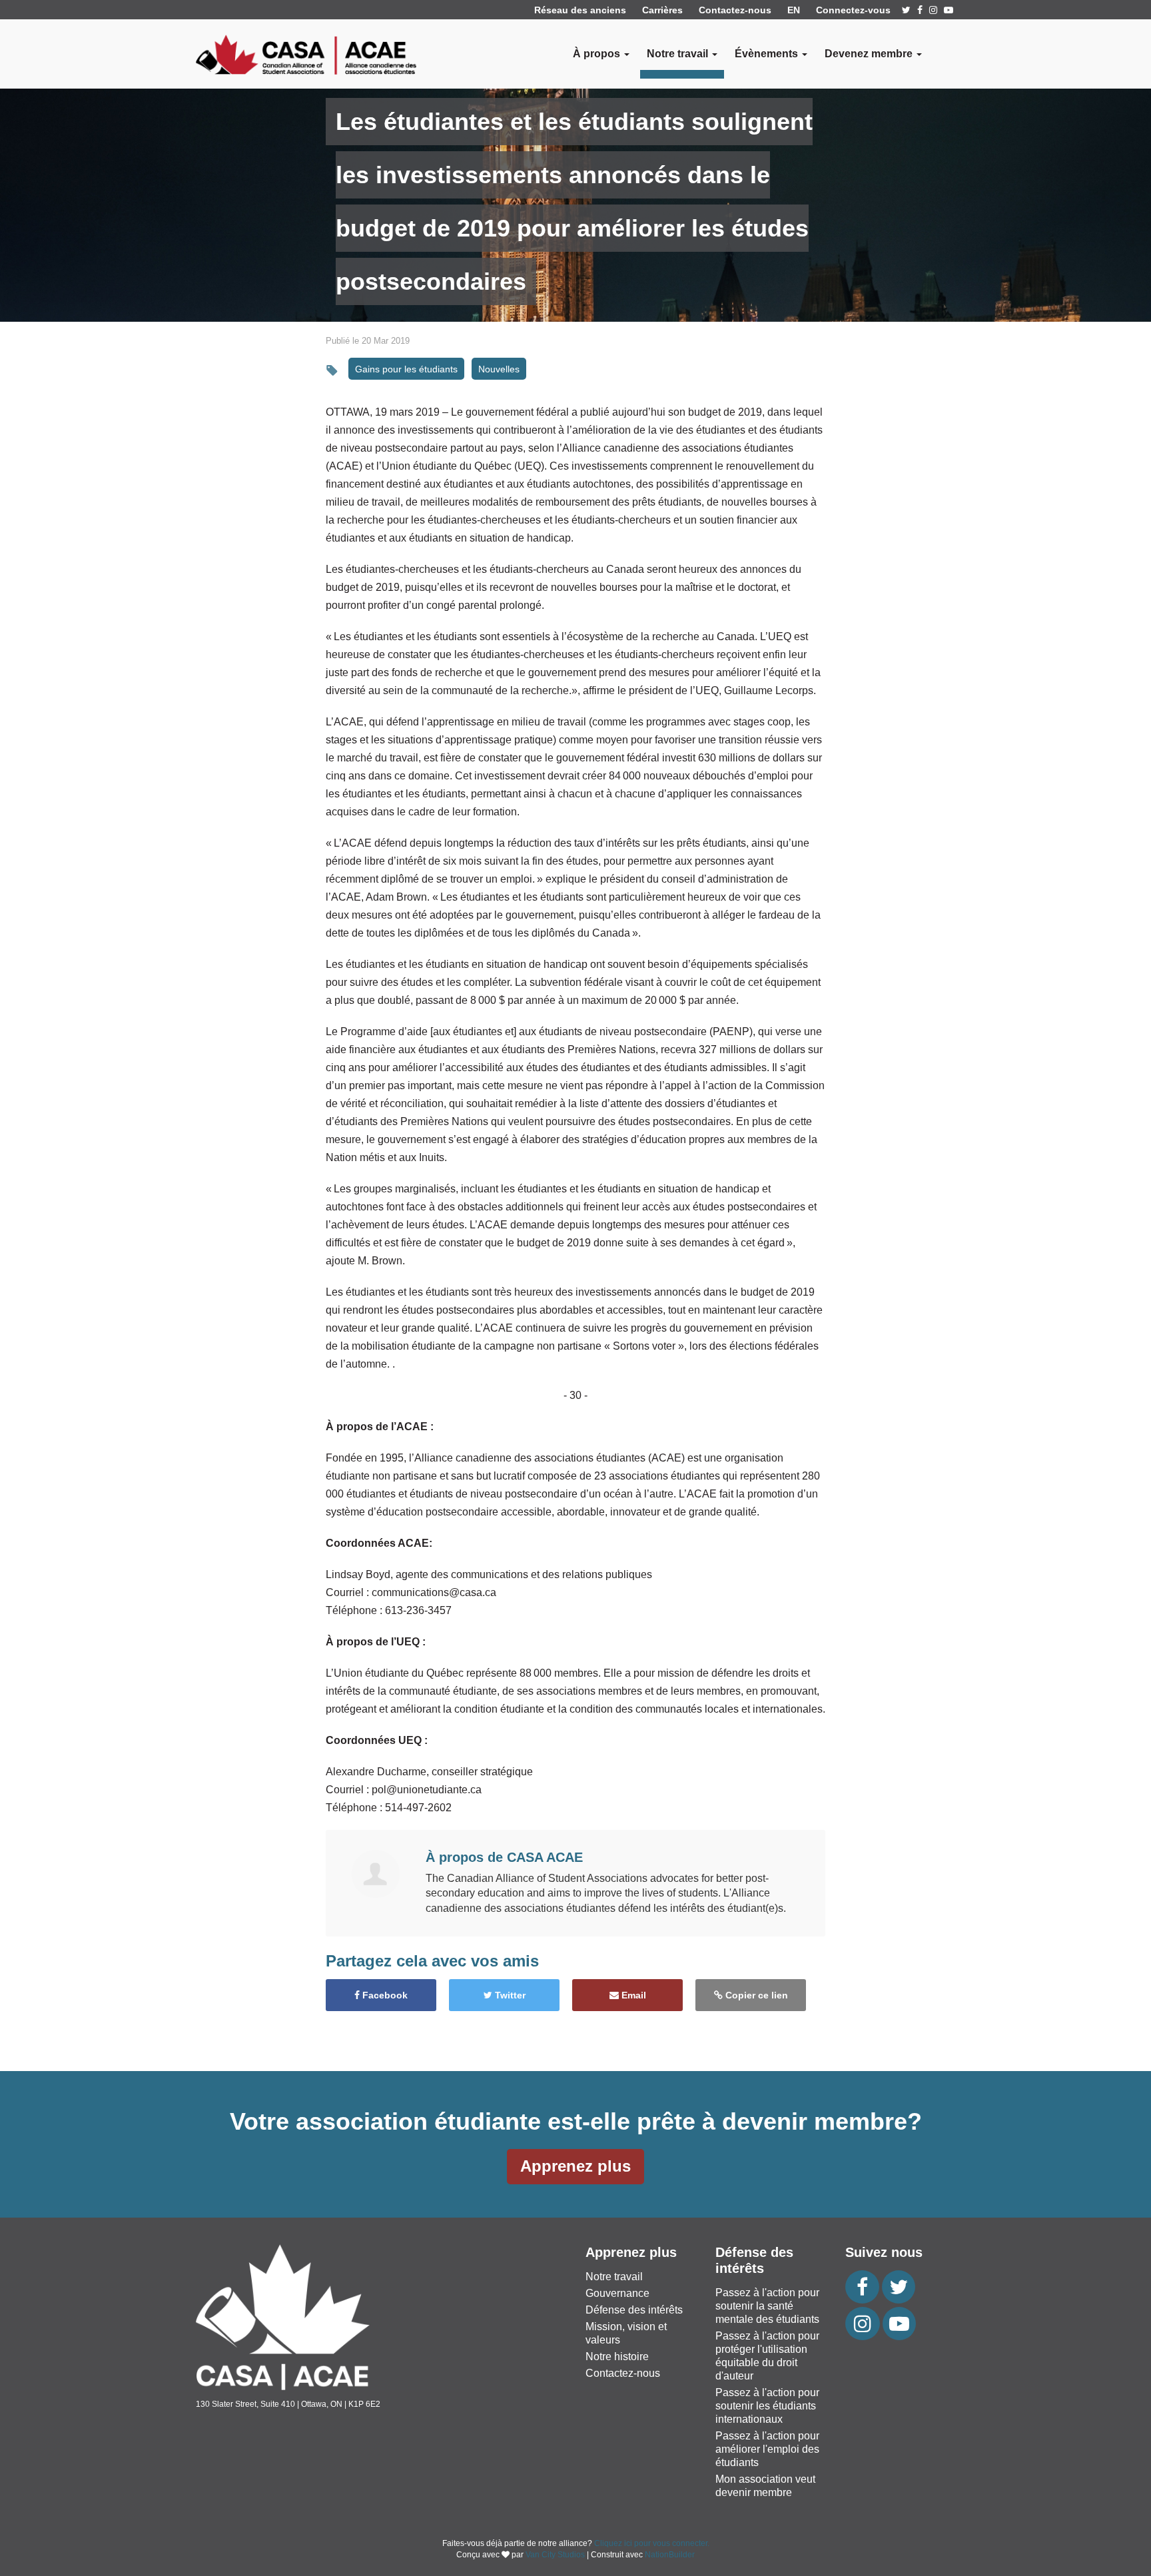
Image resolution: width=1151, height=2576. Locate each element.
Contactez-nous (735, 10)
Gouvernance (617, 2293)
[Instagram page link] (933, 10)
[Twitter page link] (906, 10)
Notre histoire (617, 2357)
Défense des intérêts (634, 2310)
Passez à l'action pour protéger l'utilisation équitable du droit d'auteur (767, 2356)
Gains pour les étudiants (406, 369)
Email (632, 1995)
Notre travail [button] (679, 54)
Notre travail (614, 2277)
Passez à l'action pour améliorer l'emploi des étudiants (767, 2449)
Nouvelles (499, 369)
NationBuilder (670, 2555)
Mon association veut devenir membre (765, 2486)
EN (794, 10)
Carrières (662, 10)
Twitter (509, 1995)
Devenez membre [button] (870, 54)
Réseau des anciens (580, 10)
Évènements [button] (768, 54)
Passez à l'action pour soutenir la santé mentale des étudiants (767, 2306)
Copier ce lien (755, 1995)
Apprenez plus (575, 2166)
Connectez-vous (853, 10)
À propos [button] (598, 54)
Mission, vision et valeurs (626, 2333)
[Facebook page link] (920, 10)
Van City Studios (555, 2555)
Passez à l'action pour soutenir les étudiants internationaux (767, 2406)
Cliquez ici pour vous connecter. (652, 2543)
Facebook (384, 1995)
